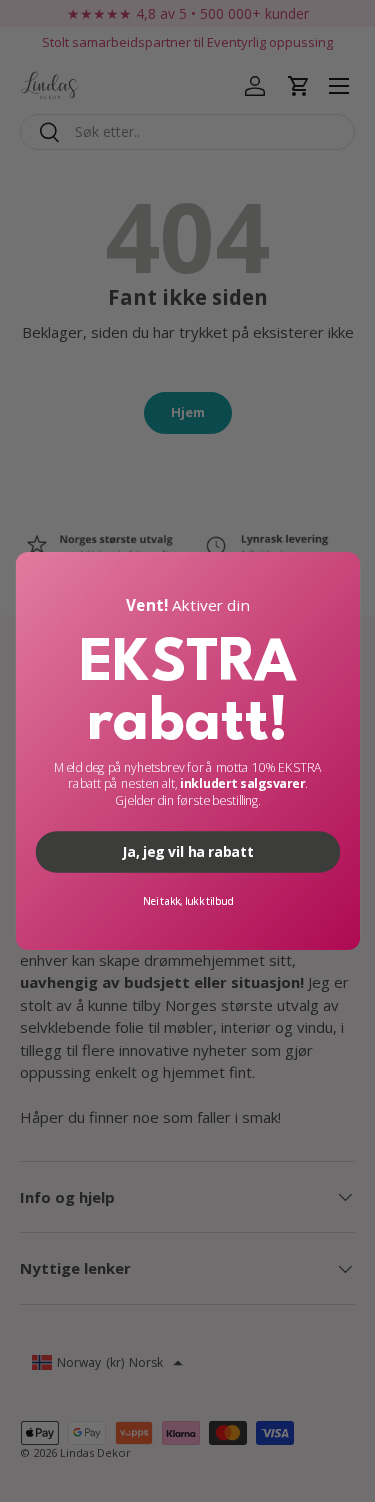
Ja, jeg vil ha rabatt (187, 852)
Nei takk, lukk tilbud (187, 901)
